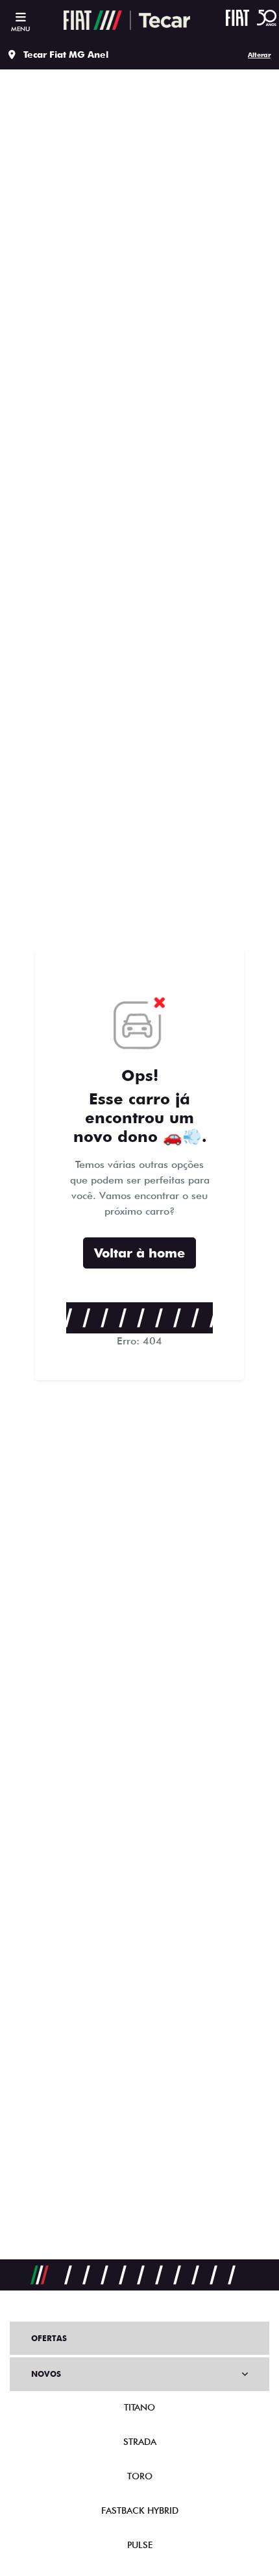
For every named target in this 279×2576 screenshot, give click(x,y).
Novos (46, 2374)
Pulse (140, 2545)
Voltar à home (139, 1253)
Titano (139, 2407)
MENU (20, 29)
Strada (140, 2442)
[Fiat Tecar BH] (127, 20)
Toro (140, 2476)
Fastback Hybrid (140, 2510)
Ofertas (49, 2338)
